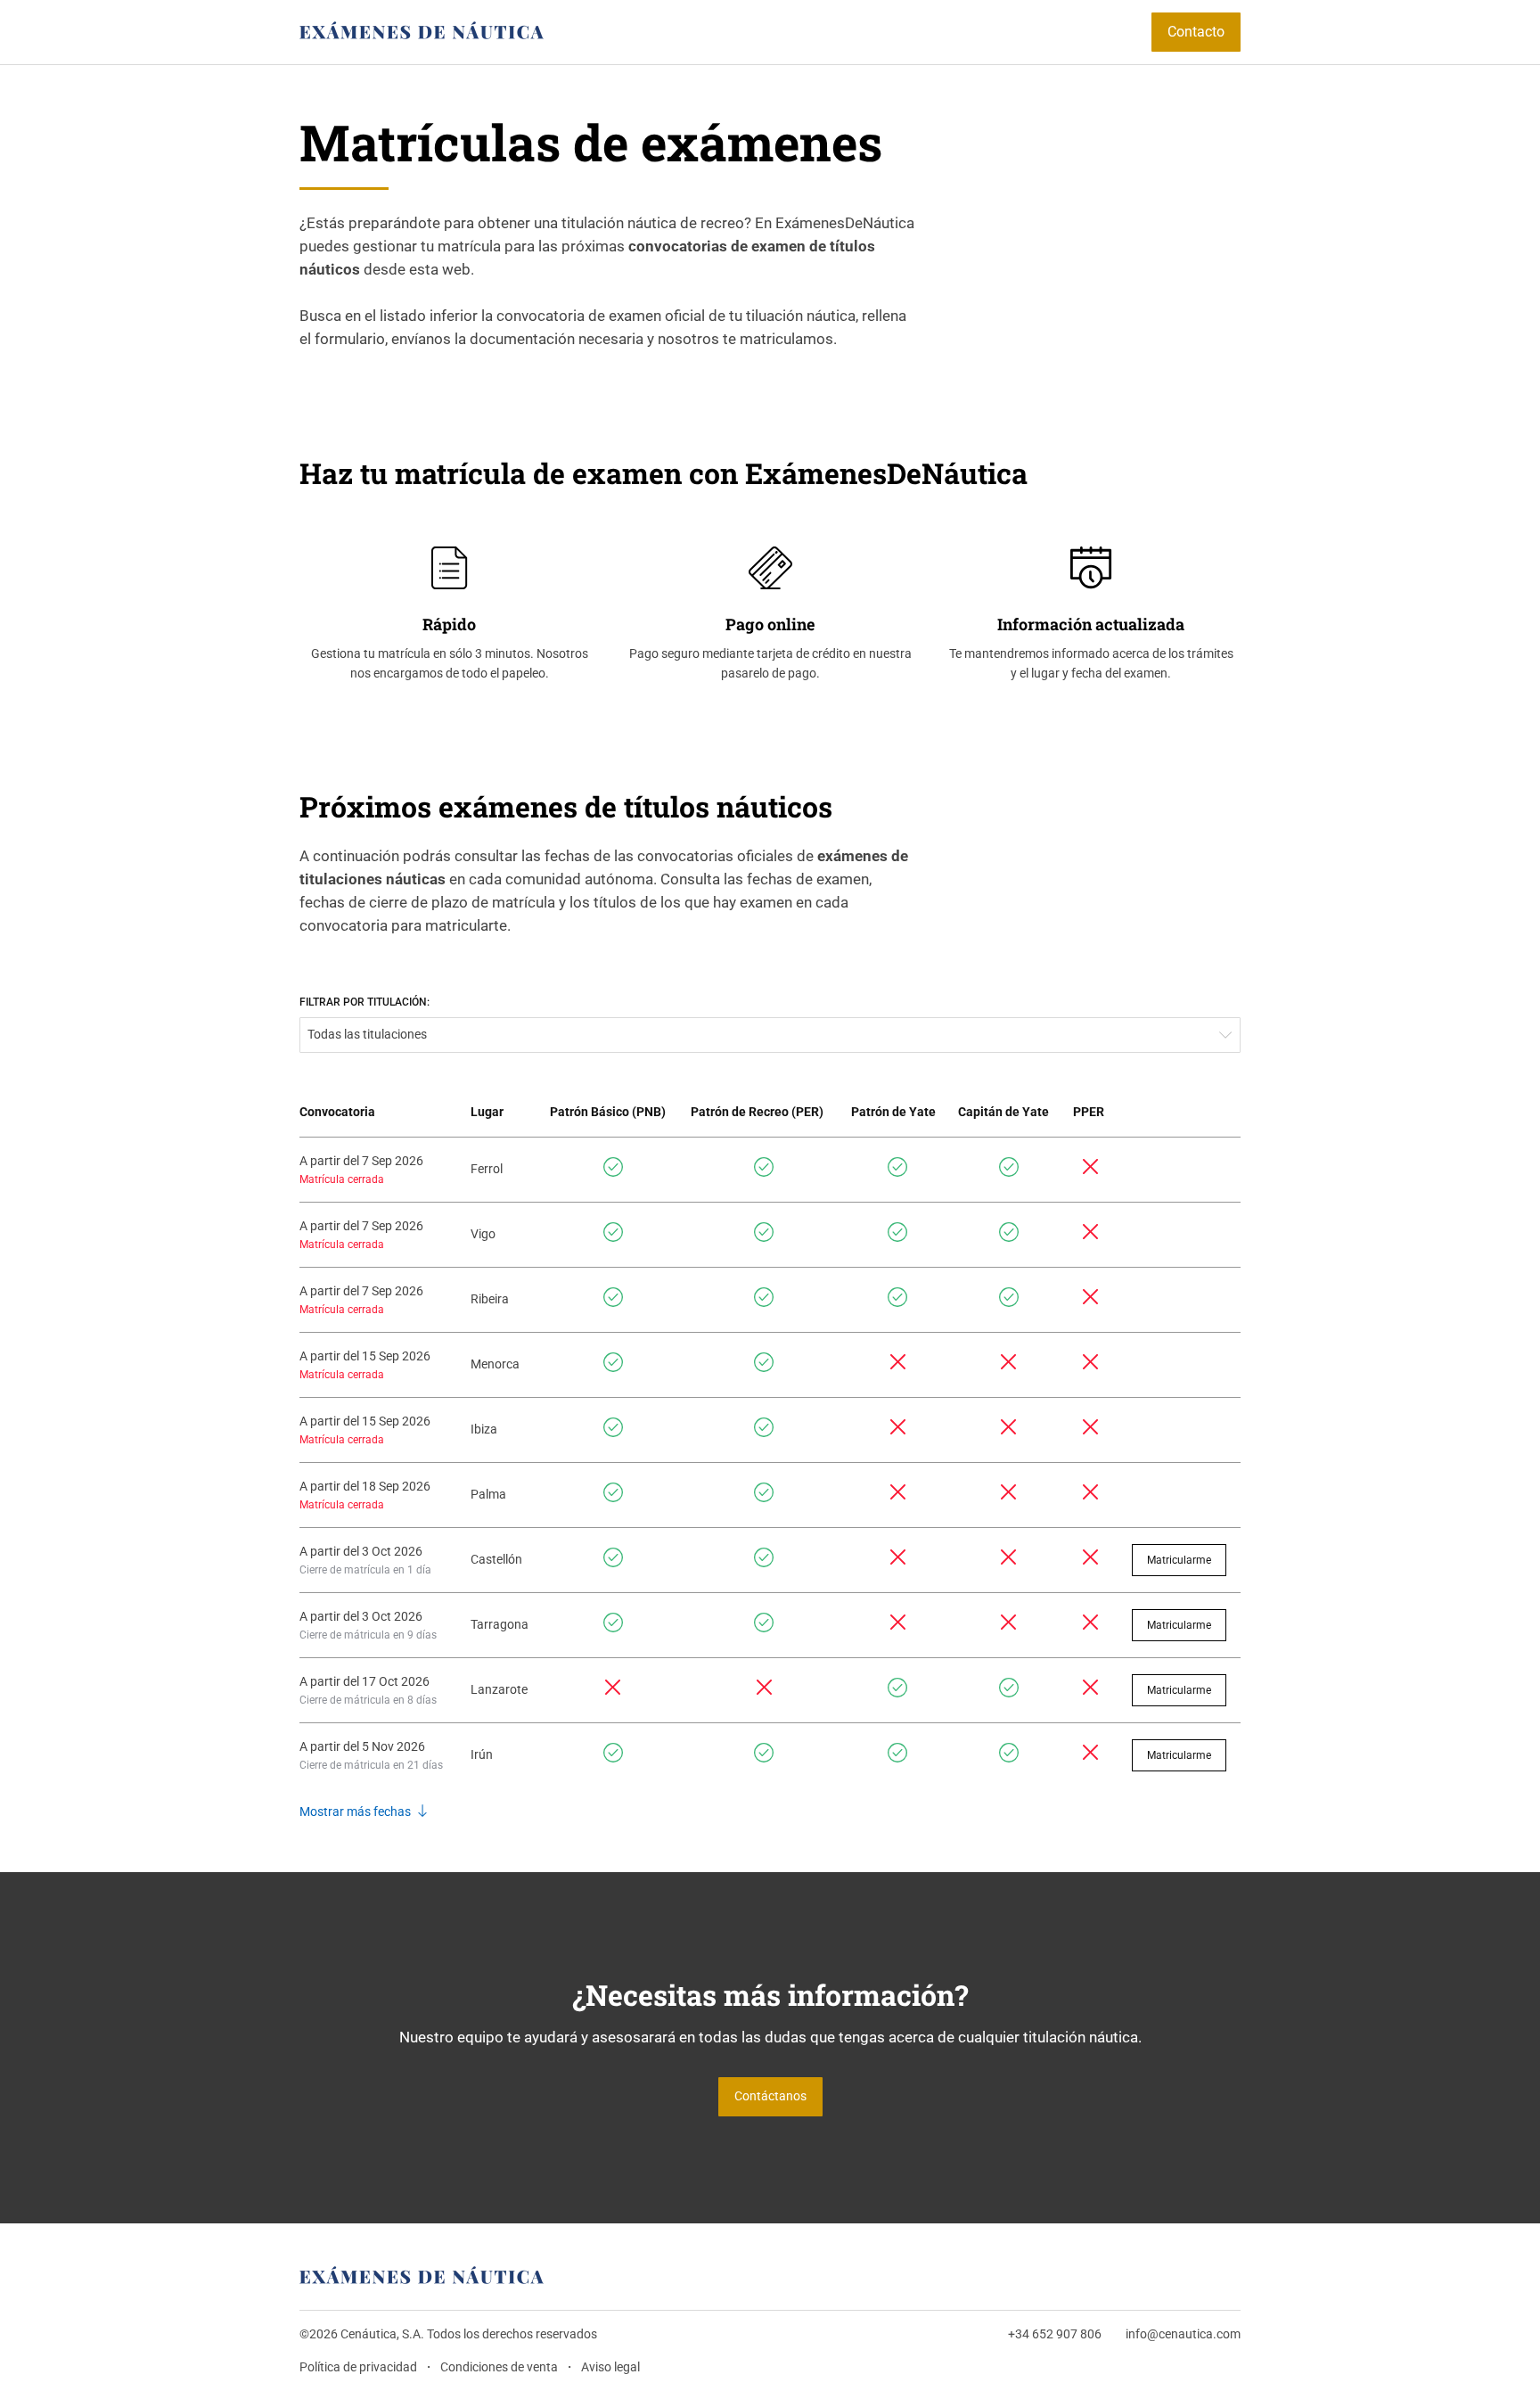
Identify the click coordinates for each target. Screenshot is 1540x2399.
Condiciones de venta (499, 2367)
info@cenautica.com (1183, 2334)
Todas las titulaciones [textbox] (367, 1035)
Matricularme (1179, 1560)
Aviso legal (610, 2367)
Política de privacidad (358, 2367)
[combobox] (770, 1035)
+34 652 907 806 (1055, 2334)
